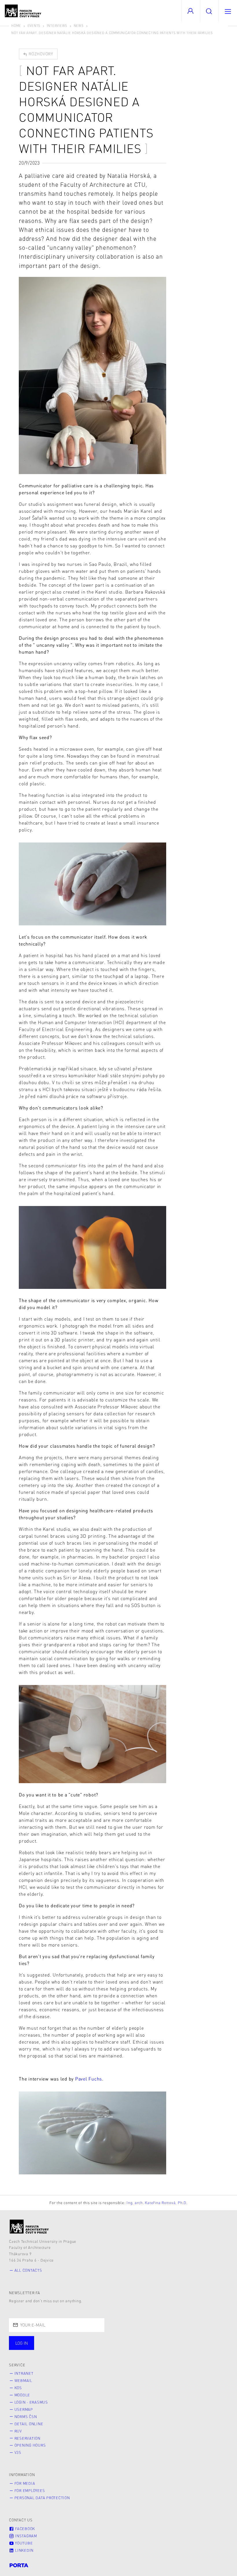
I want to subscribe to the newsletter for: (61, 2340)
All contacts (28, 2270)
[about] (29, 2226)
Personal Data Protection (42, 2498)
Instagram (25, 2536)
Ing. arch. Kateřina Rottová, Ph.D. (157, 2203)
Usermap (24, 2409)
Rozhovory (40, 54)
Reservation (27, 2438)
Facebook (24, 2529)
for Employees (30, 2491)
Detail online (29, 2424)
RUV (18, 2431)
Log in (22, 2343)
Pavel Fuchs (89, 2079)
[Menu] (228, 11)
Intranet (24, 2373)
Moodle (22, 2395)
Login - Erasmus (31, 2402)
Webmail (23, 2381)
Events (34, 26)
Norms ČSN (26, 2417)
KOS (18, 2388)
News (79, 26)
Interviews (57, 26)
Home (16, 26)
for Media (25, 2483)
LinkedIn (24, 2550)
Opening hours (30, 2445)
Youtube (23, 2543)
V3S (18, 2452)
